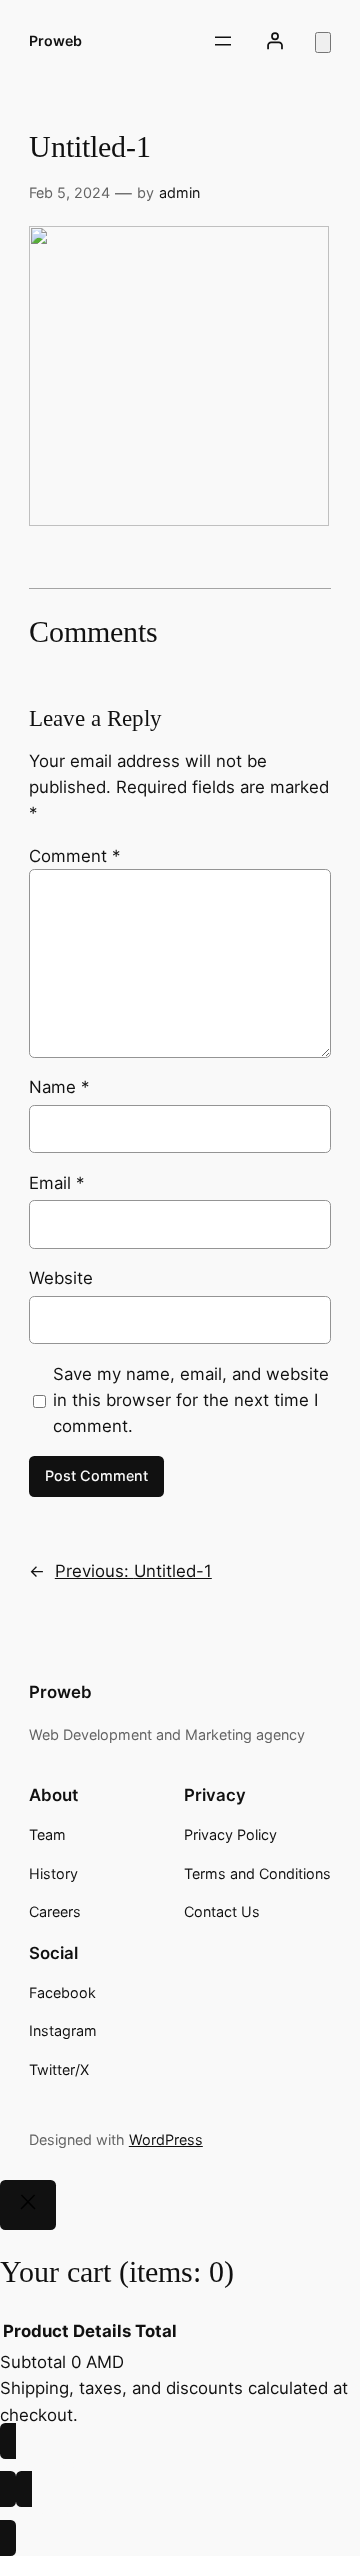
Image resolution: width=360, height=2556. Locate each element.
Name (59, 1087)
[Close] (28, 2205)
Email (56, 1183)
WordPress (166, 2139)
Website (61, 1278)
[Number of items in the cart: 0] (323, 42)
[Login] (275, 41)
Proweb (55, 40)
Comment (74, 856)
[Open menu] (223, 41)
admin (179, 192)
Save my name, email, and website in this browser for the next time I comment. (191, 1400)
